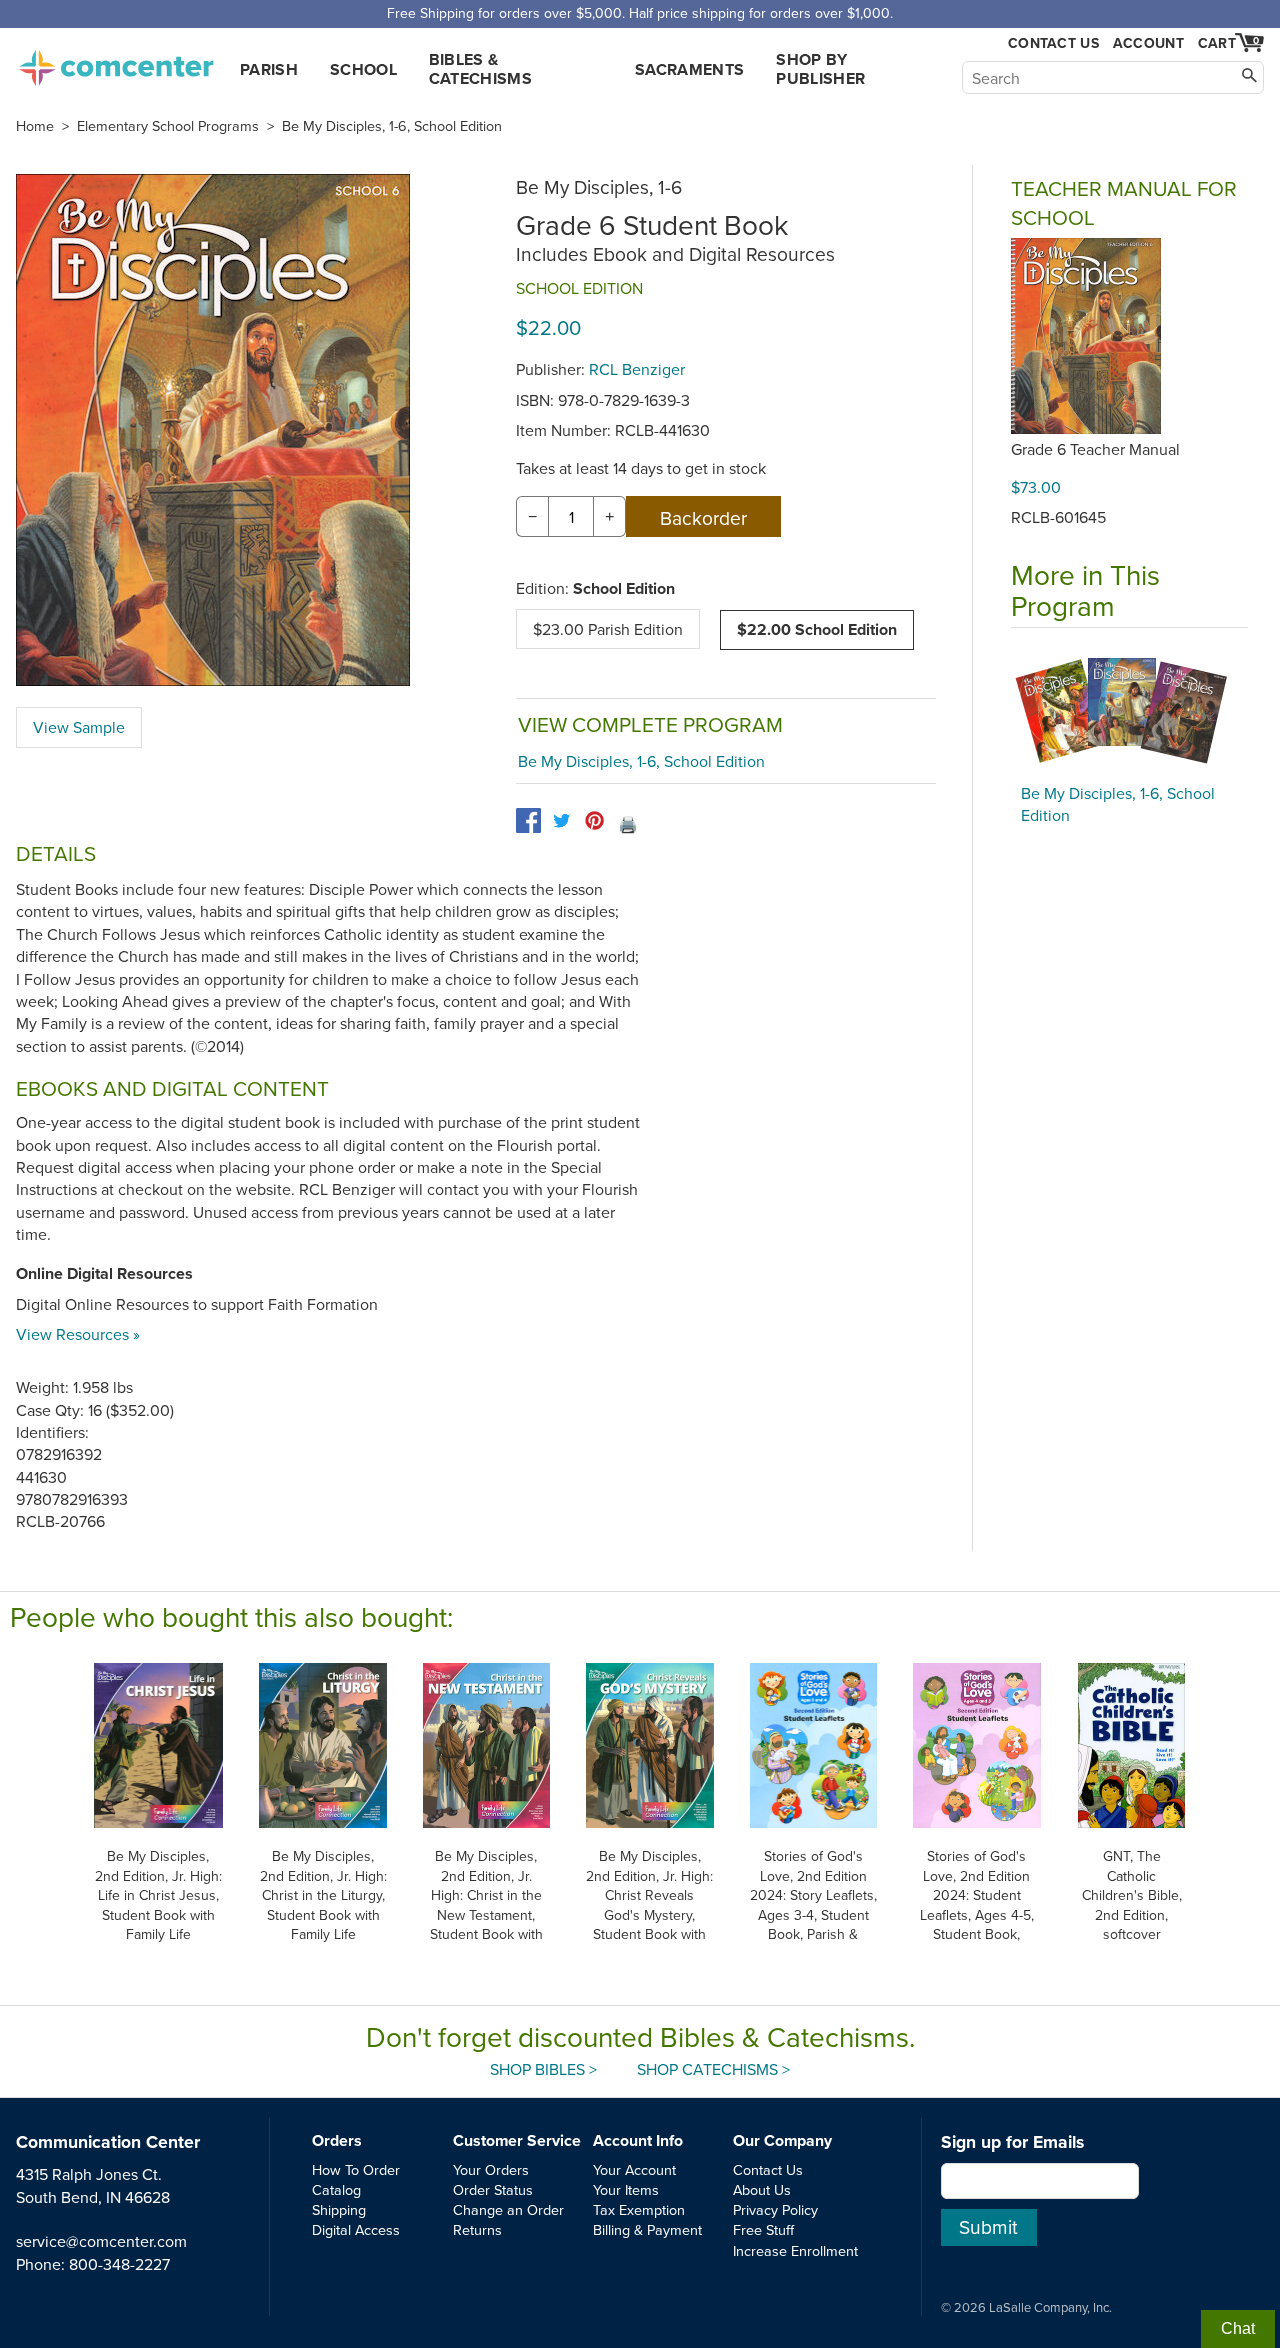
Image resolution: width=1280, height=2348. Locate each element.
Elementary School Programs (168, 126)
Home (35, 126)
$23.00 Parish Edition (608, 629)
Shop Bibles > (543, 2069)
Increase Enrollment (795, 2250)
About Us (762, 2189)
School (363, 69)
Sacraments (689, 69)
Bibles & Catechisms (480, 69)
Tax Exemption (639, 2209)
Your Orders (491, 2169)
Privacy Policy (775, 2209)
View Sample (79, 727)
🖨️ (628, 824)
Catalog (336, 2189)
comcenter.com (116, 62)
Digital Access (356, 2229)
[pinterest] (594, 820)
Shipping (339, 2209)
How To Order (356, 2169)
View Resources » (78, 1334)
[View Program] (1129, 711)
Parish (269, 69)
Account (1148, 43)
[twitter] (561, 820)
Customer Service (517, 2140)
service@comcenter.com (101, 2241)
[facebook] (528, 820)
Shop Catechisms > (713, 2069)
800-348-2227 (119, 2264)
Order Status (493, 2189)
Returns (477, 2229)
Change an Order (508, 2209)
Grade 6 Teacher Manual (1095, 449)
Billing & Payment (647, 2229)
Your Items (626, 2189)
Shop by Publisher (820, 69)
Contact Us (1053, 43)
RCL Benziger (637, 369)
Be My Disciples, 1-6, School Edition (392, 126)
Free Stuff (763, 2229)
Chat (1238, 2328)
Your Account (634, 2169)
